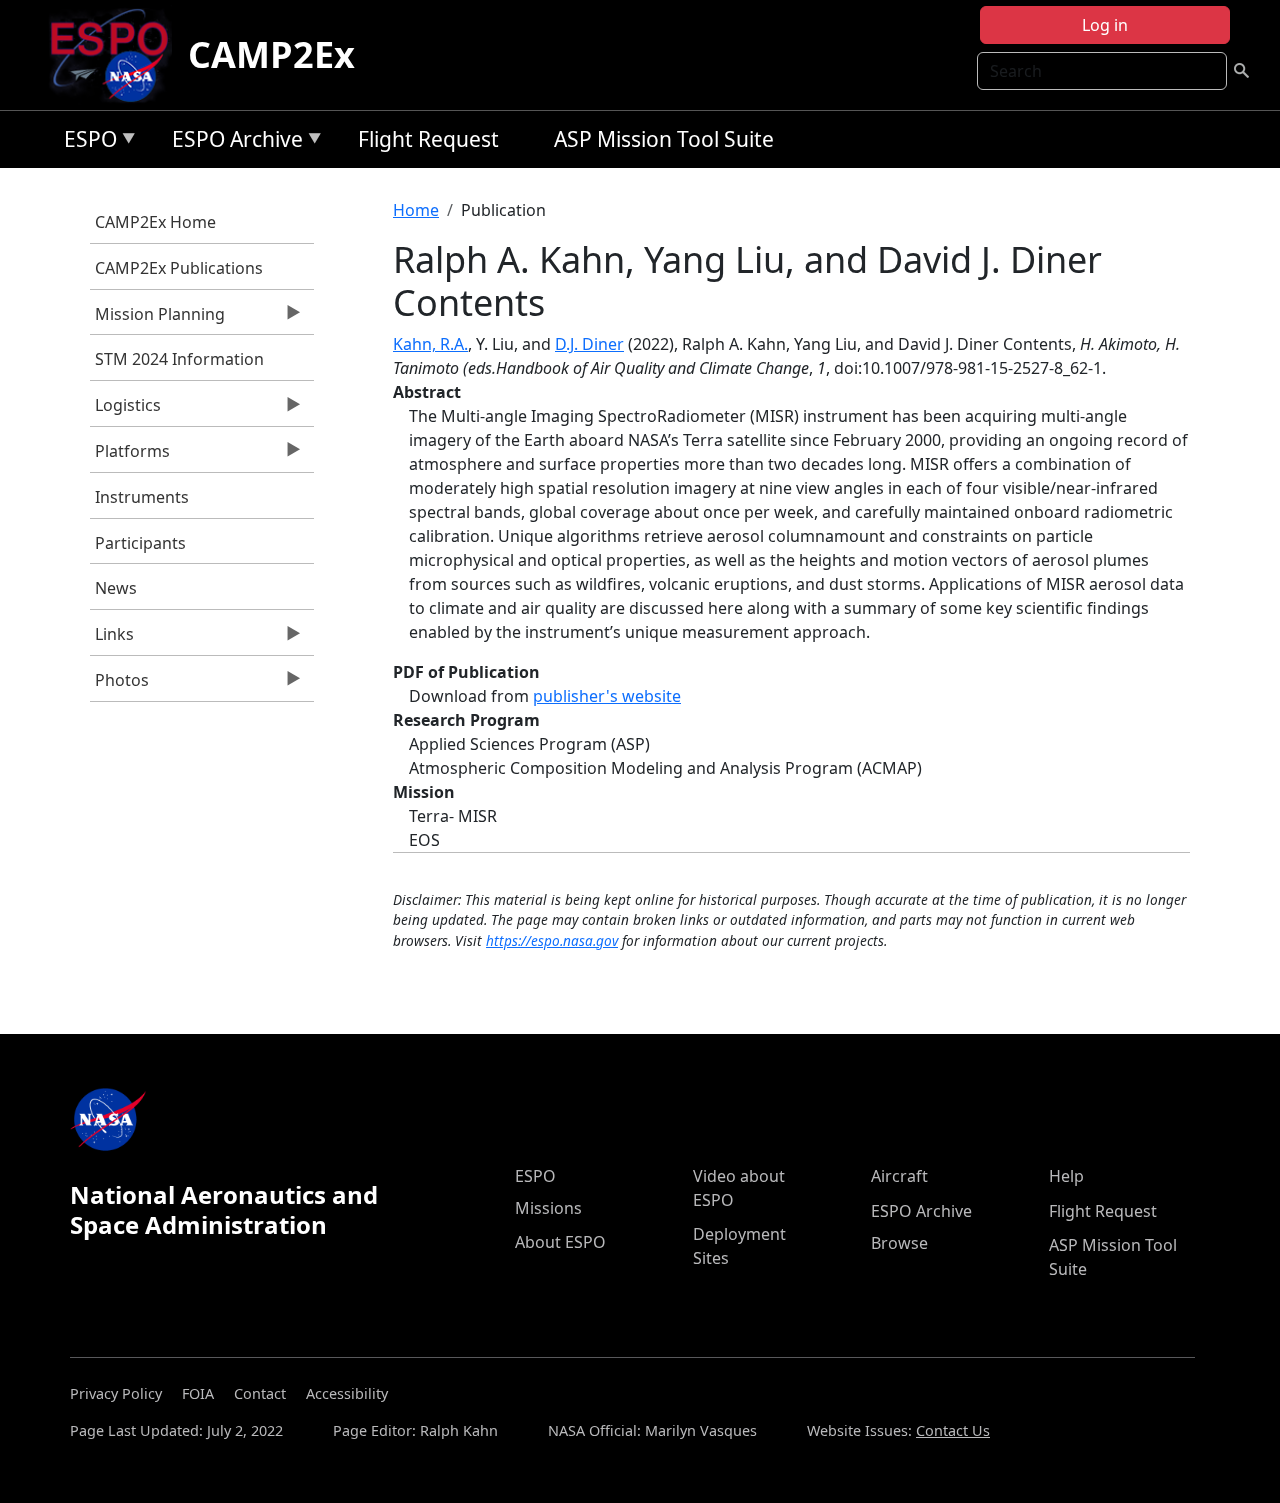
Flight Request (428, 139)
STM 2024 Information (179, 359)
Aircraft (899, 1176)
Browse (899, 1243)
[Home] (117, 55)
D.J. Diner (589, 344)
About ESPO (560, 1242)
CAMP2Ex (271, 54)
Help (1066, 1176)
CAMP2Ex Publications (179, 268)
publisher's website (607, 696)
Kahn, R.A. (430, 344)
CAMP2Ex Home (155, 222)
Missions (548, 1208)
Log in (1105, 25)
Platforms (130, 456)
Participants (140, 543)
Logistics (125, 410)
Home (416, 210)
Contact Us (953, 1430)
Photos (119, 685)
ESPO (85, 142)
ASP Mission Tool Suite (664, 139)
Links (112, 639)
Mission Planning (157, 319)
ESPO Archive (232, 142)
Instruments (142, 497)
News (116, 588)
